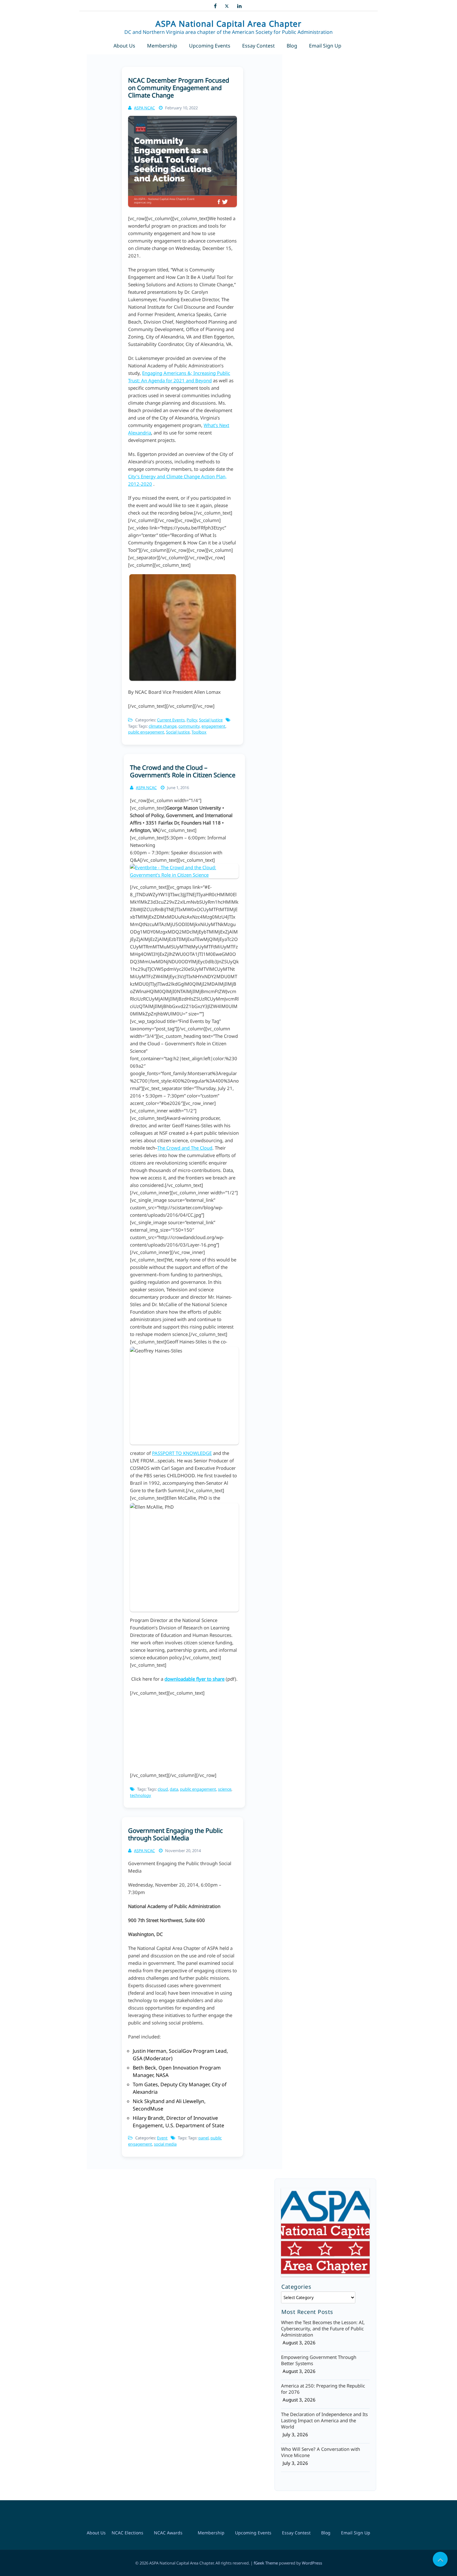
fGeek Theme (266, 2563)
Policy (192, 720)
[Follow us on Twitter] (227, 5)
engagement (213, 726)
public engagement (146, 732)
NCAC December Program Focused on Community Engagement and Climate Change (179, 88)
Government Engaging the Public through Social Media (175, 1834)
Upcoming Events (210, 46)
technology (141, 1795)
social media (165, 2144)
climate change (163, 726)
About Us (124, 46)
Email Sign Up (325, 46)
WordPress (312, 2563)
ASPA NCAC (144, 108)
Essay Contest (259, 46)
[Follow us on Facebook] (215, 5)
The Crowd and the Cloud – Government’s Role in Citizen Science (183, 771)
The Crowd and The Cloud (185, 1148)
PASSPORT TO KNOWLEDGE (182, 1453)
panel (203, 2138)
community (189, 726)
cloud (163, 1789)
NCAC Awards (168, 2533)
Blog (292, 46)
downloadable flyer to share (194, 1679)
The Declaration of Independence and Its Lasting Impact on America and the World (324, 2420)
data (174, 1789)
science (225, 1789)
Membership (162, 46)
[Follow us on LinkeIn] (239, 5)
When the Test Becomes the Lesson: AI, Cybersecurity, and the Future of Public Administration (323, 2328)
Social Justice (211, 720)
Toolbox (199, 732)
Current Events (171, 720)
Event (162, 2138)
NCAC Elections (127, 2533)
